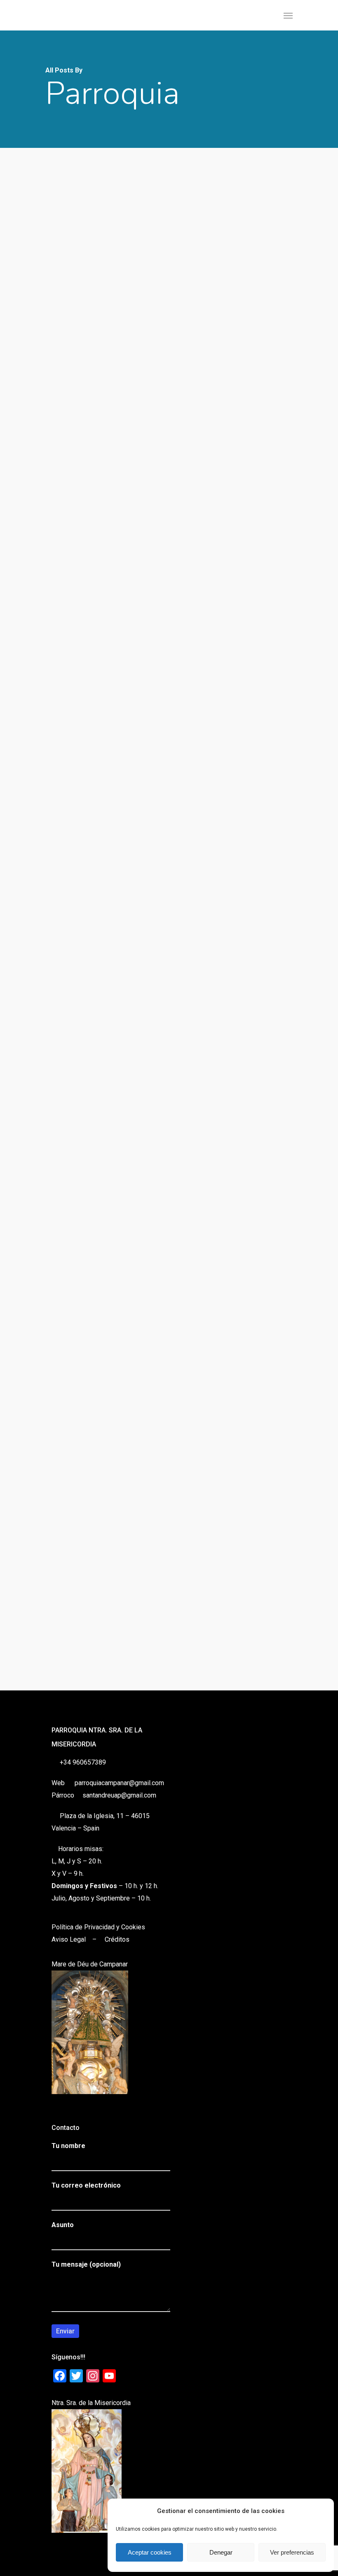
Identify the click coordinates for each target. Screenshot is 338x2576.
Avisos (32, 388)
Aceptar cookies (150, 2552)
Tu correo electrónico (86, 2185)
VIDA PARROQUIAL (202, 930)
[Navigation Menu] (288, 15)
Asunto (63, 2225)
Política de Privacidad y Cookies (98, 1927)
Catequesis (37, 977)
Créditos (117, 1939)
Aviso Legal (69, 1939)
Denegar (221, 2552)
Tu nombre (68, 2146)
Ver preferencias (292, 2552)
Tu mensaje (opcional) (86, 2264)
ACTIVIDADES (43, 1201)
